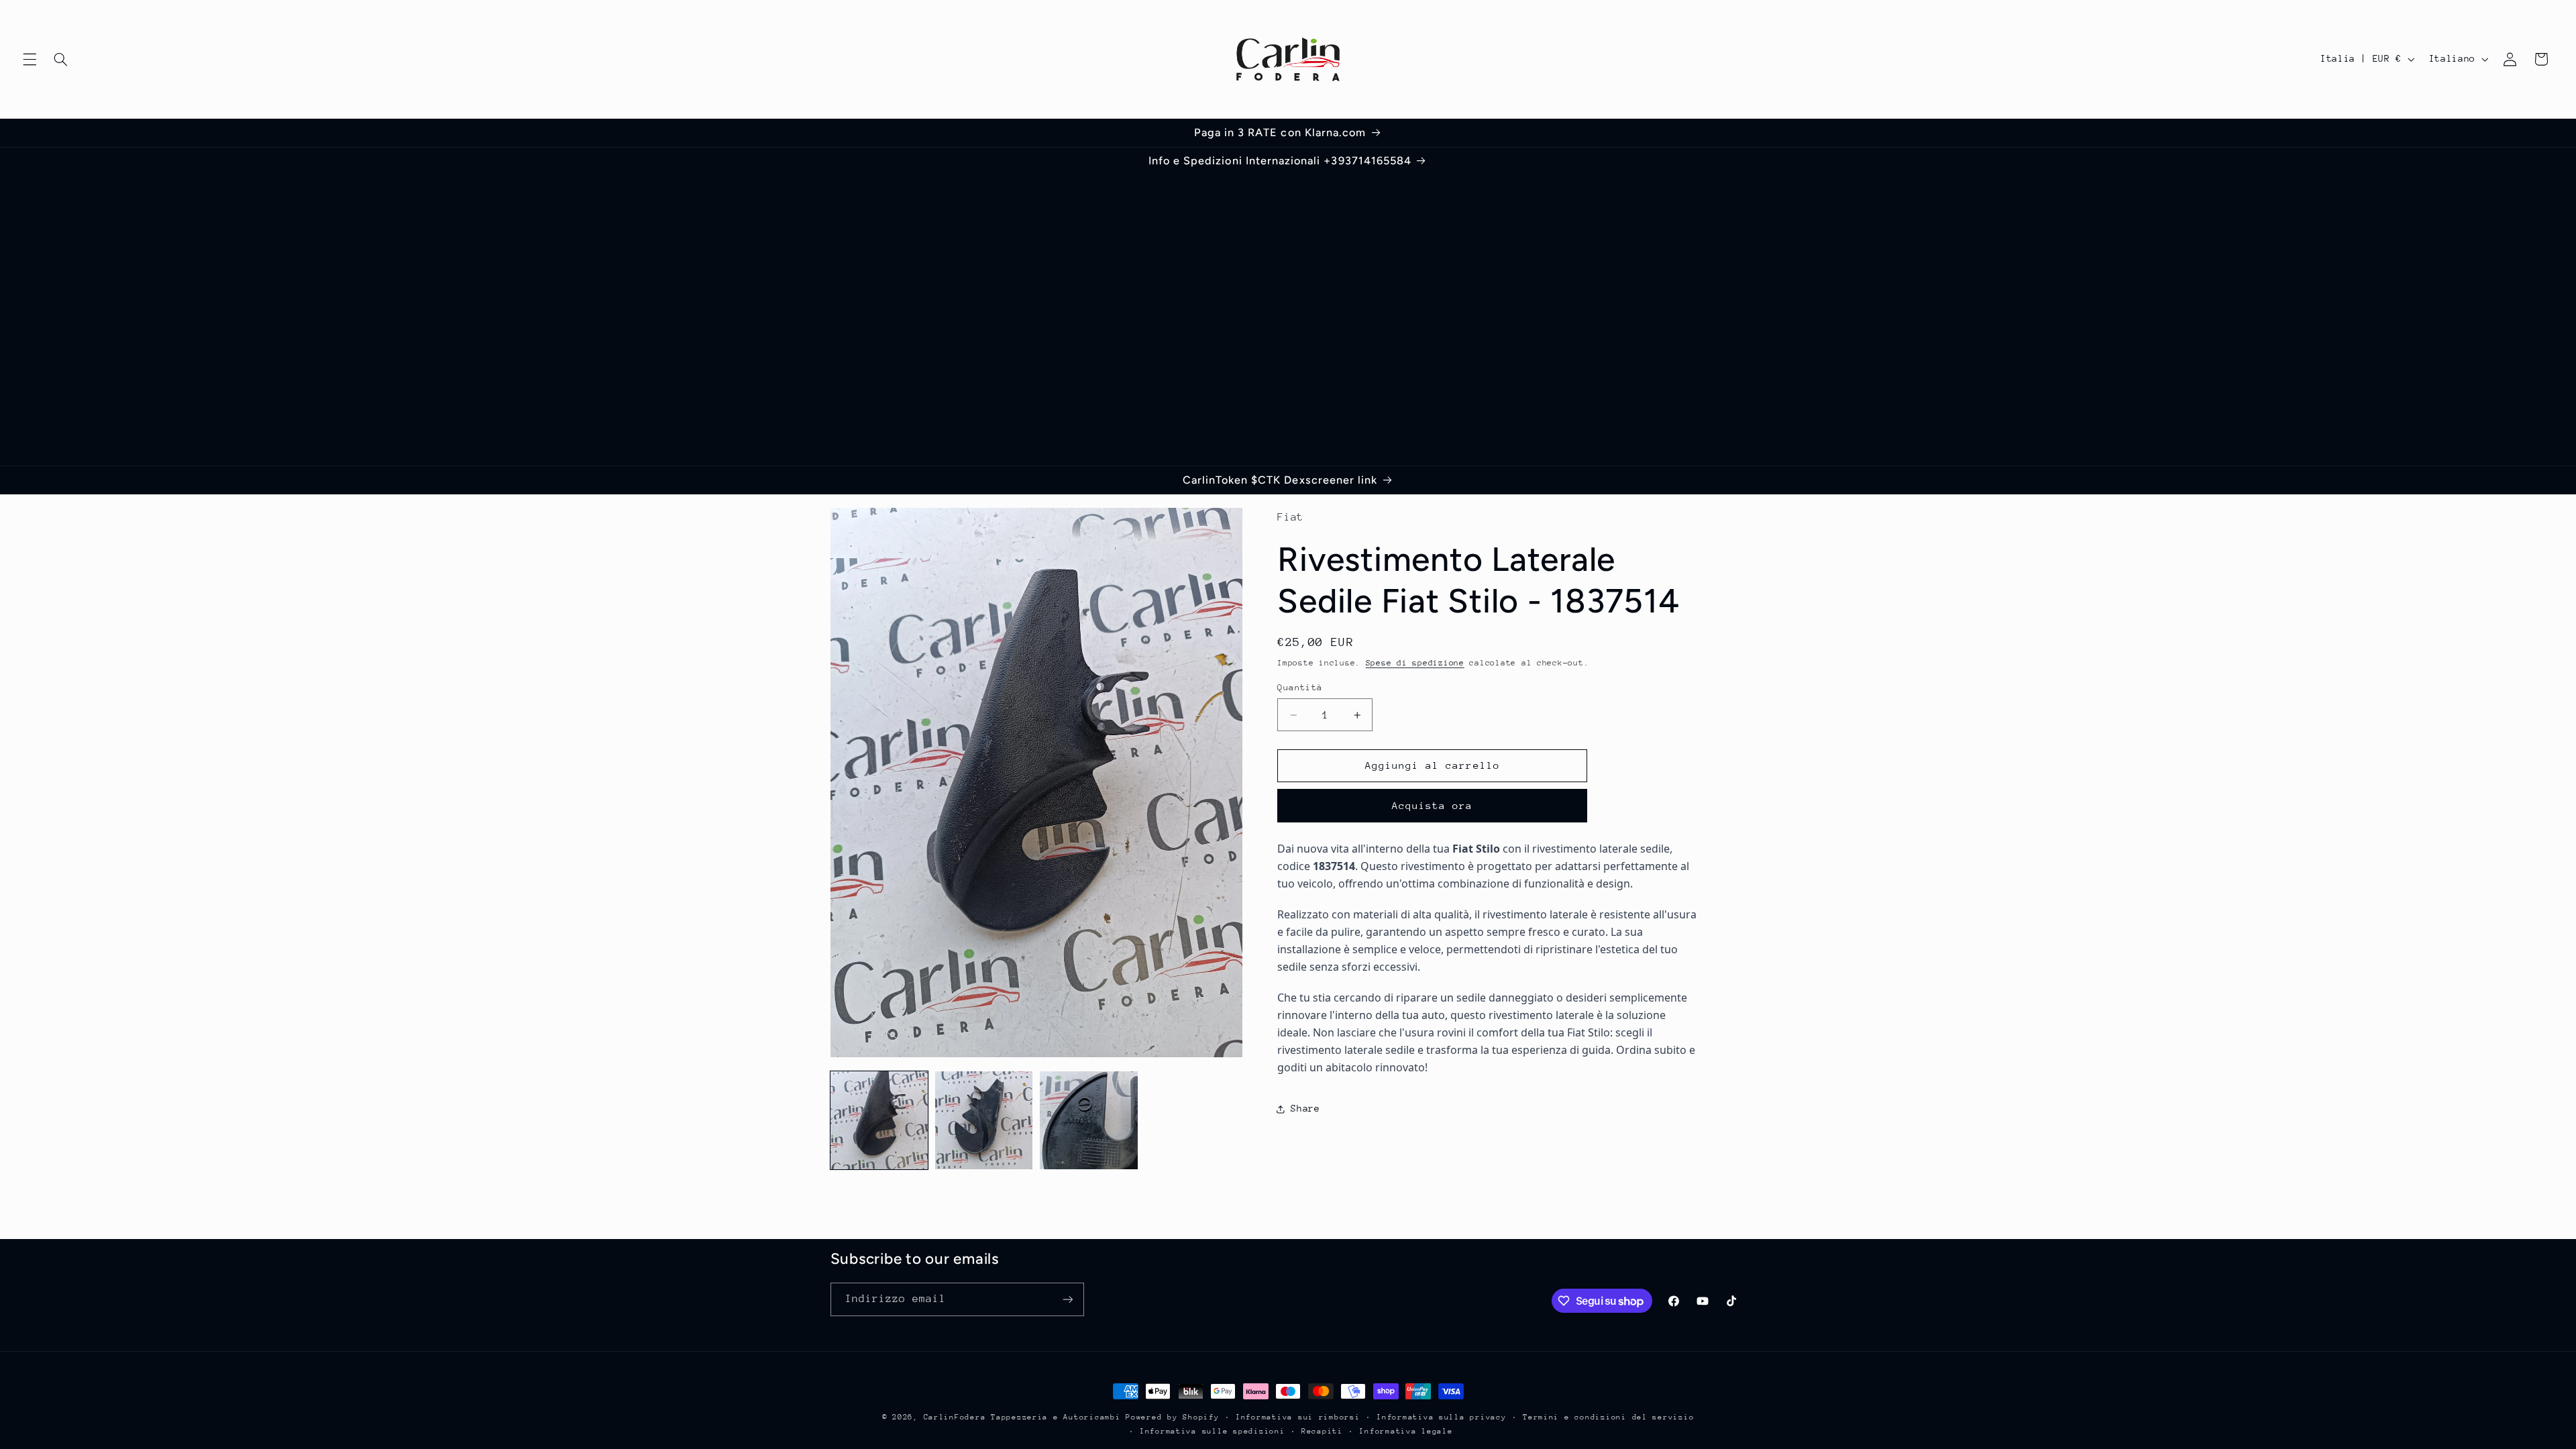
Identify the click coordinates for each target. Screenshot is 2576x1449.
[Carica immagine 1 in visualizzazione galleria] (879, 1120)
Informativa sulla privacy (1441, 1417)
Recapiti (1322, 1431)
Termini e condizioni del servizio (1608, 1417)
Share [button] (1305, 1108)
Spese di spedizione (1415, 663)
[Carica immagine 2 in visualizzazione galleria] (984, 1120)
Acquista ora (1433, 805)
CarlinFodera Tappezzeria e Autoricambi (1022, 1417)
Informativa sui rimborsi (1298, 1417)
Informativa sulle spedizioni (1213, 1431)
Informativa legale (1406, 1431)
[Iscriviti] (1067, 1299)
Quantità (1300, 687)
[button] (30, 59)
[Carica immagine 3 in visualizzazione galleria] (1089, 1120)
